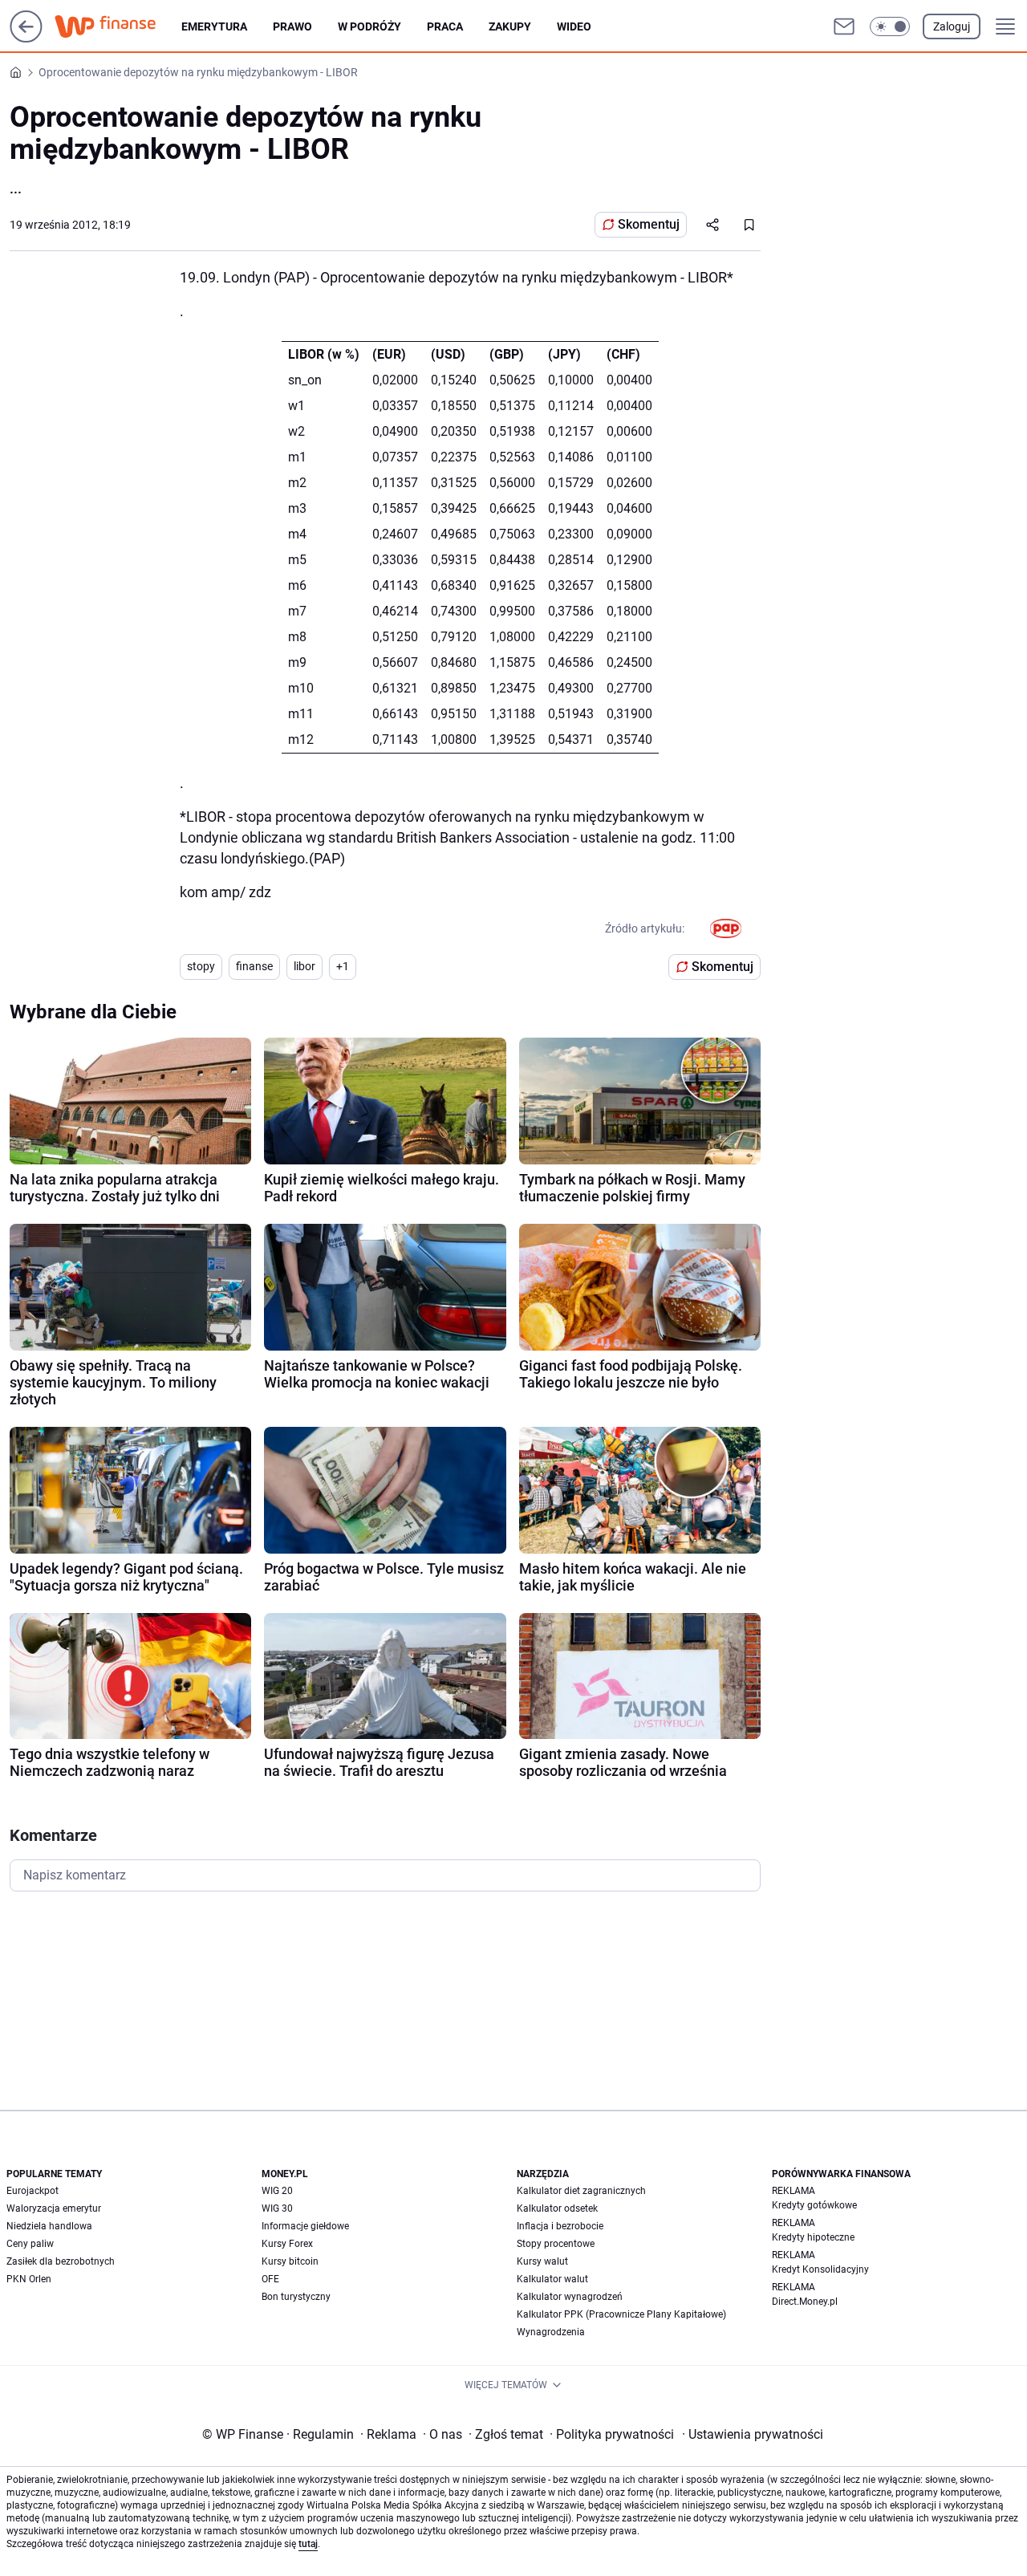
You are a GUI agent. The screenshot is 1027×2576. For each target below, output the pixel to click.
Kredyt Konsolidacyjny (820, 2269)
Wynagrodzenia (551, 2332)
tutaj (308, 2544)
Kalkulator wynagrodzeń (570, 2297)
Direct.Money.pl (805, 2302)
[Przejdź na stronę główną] (26, 38)
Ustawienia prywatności (753, 2434)
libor (304, 966)
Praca (445, 26)
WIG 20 (277, 2191)
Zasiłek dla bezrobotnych (61, 2261)
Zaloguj (952, 26)
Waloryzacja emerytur (54, 2208)
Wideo (574, 26)
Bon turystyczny (296, 2297)
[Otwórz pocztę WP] (844, 26)
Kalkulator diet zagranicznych (581, 2191)
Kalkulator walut (552, 2279)
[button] (890, 26)
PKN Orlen (29, 2279)
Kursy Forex (287, 2244)
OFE (270, 2279)
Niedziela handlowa (49, 2226)
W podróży (369, 26)
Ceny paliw (30, 2244)
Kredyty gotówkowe (814, 2205)
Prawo (292, 26)
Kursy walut (542, 2261)
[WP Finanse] (118, 26)
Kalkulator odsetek (557, 2208)
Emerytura (214, 26)
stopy (201, 966)
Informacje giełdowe (305, 2226)
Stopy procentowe (556, 2244)
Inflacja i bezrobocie (560, 2226)
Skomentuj (649, 224)
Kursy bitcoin (290, 2261)
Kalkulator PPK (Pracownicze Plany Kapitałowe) (621, 2314)
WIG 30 (277, 2208)
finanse (254, 966)
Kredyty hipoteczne (813, 2237)
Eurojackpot (32, 2191)
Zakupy (510, 26)
